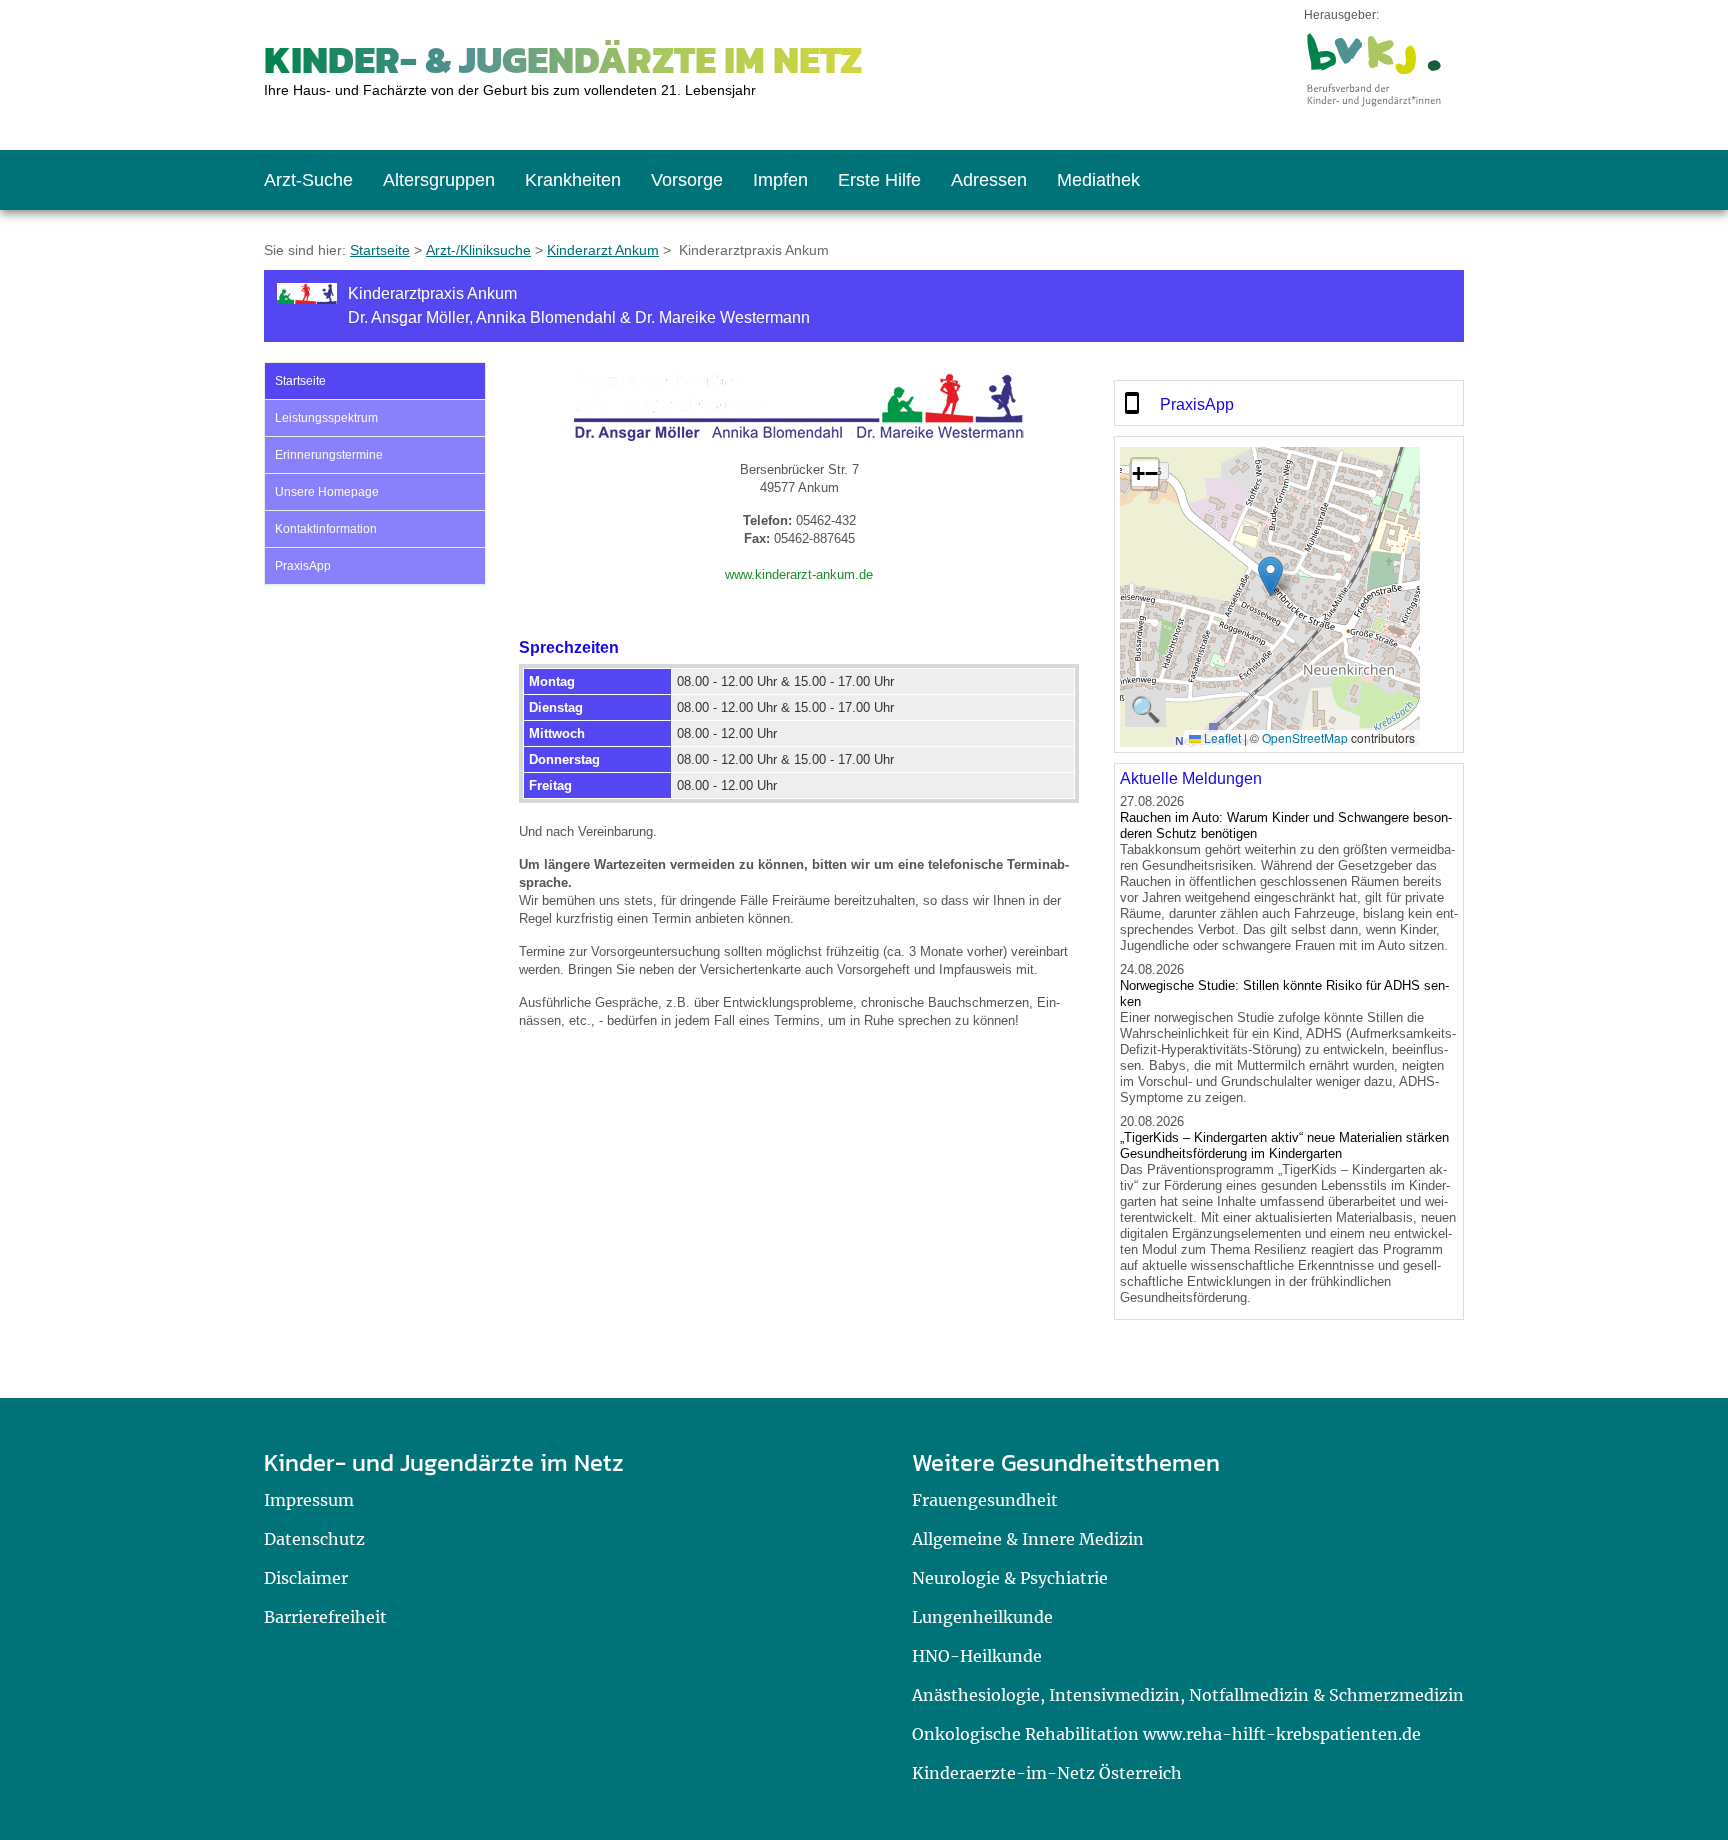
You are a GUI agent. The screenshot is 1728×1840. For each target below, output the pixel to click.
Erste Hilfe (879, 180)
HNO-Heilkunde (977, 1656)
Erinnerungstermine (329, 455)
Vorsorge (687, 180)
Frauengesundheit (985, 1500)
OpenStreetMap (1305, 737)
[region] (1289, 403)
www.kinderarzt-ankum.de (799, 574)
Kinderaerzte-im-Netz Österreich (1047, 1773)
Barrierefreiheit (325, 1617)
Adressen (989, 180)
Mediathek (1098, 180)
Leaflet (1221, 737)
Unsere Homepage (327, 492)
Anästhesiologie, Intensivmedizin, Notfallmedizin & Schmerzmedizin (1188, 1695)
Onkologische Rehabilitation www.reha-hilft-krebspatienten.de (1166, 1734)
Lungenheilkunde (982, 1617)
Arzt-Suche (308, 180)
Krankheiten (573, 180)
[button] (1270, 576)
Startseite (380, 250)
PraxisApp (303, 566)
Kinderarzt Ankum (603, 250)
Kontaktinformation (326, 529)
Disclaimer (306, 1578)
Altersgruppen (439, 180)
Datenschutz (314, 1539)
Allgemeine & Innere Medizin (1028, 1539)
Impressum (309, 1500)
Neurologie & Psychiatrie (1010, 1578)
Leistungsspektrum (326, 418)
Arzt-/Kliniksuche (478, 250)
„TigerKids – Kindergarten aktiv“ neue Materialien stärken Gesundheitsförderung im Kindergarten (1284, 1145)
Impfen (780, 180)
